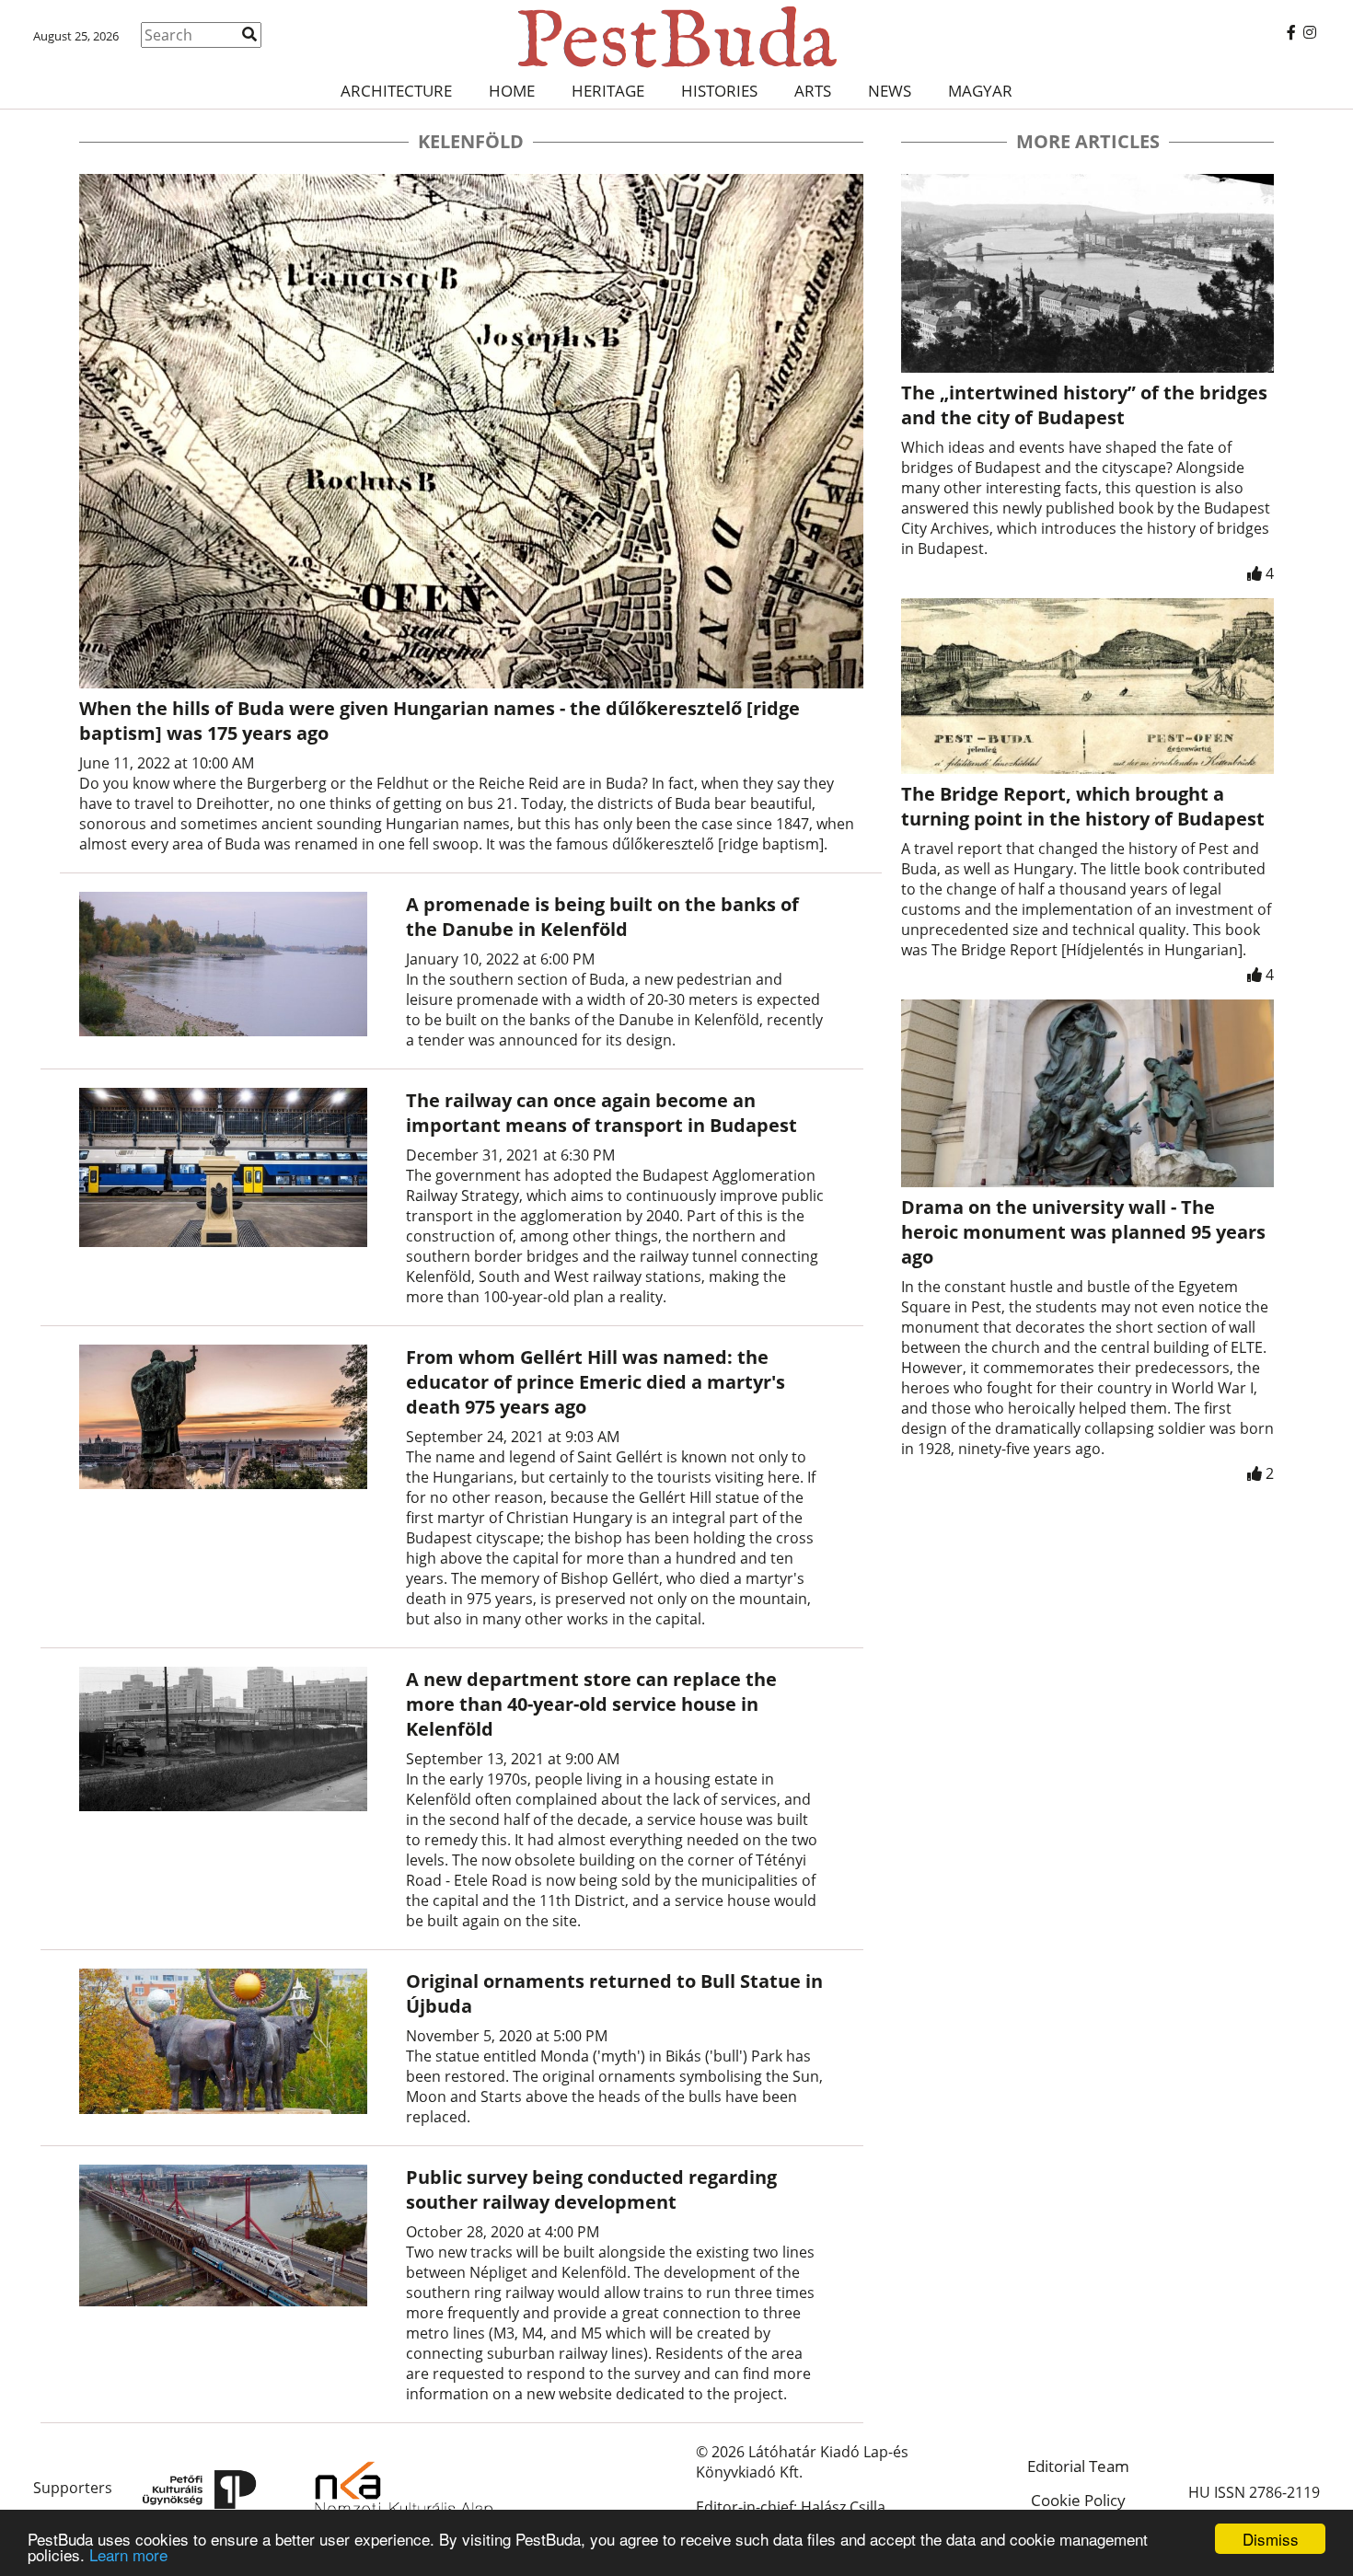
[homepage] (676, 37)
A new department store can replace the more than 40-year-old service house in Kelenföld (591, 1704)
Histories (719, 91)
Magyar (980, 91)
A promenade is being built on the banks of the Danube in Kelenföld (602, 917)
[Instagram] (1310, 32)
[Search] (249, 34)
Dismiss (1271, 2539)
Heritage (608, 91)
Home (512, 91)
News (890, 91)
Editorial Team (1078, 2466)
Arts (813, 91)
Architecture (396, 91)
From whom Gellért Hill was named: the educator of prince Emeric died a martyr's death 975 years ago (596, 1382)
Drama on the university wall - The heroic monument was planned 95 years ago (1083, 1232)
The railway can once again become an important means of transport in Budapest (601, 1113)
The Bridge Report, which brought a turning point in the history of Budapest (1083, 806)
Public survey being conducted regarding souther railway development (591, 2189)
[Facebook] (1291, 32)
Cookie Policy (1078, 2500)
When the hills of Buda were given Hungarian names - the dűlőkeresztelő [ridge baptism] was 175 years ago (439, 721)
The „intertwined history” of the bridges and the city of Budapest (1084, 405)
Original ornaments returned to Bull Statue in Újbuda (614, 1993)
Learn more (128, 2554)
